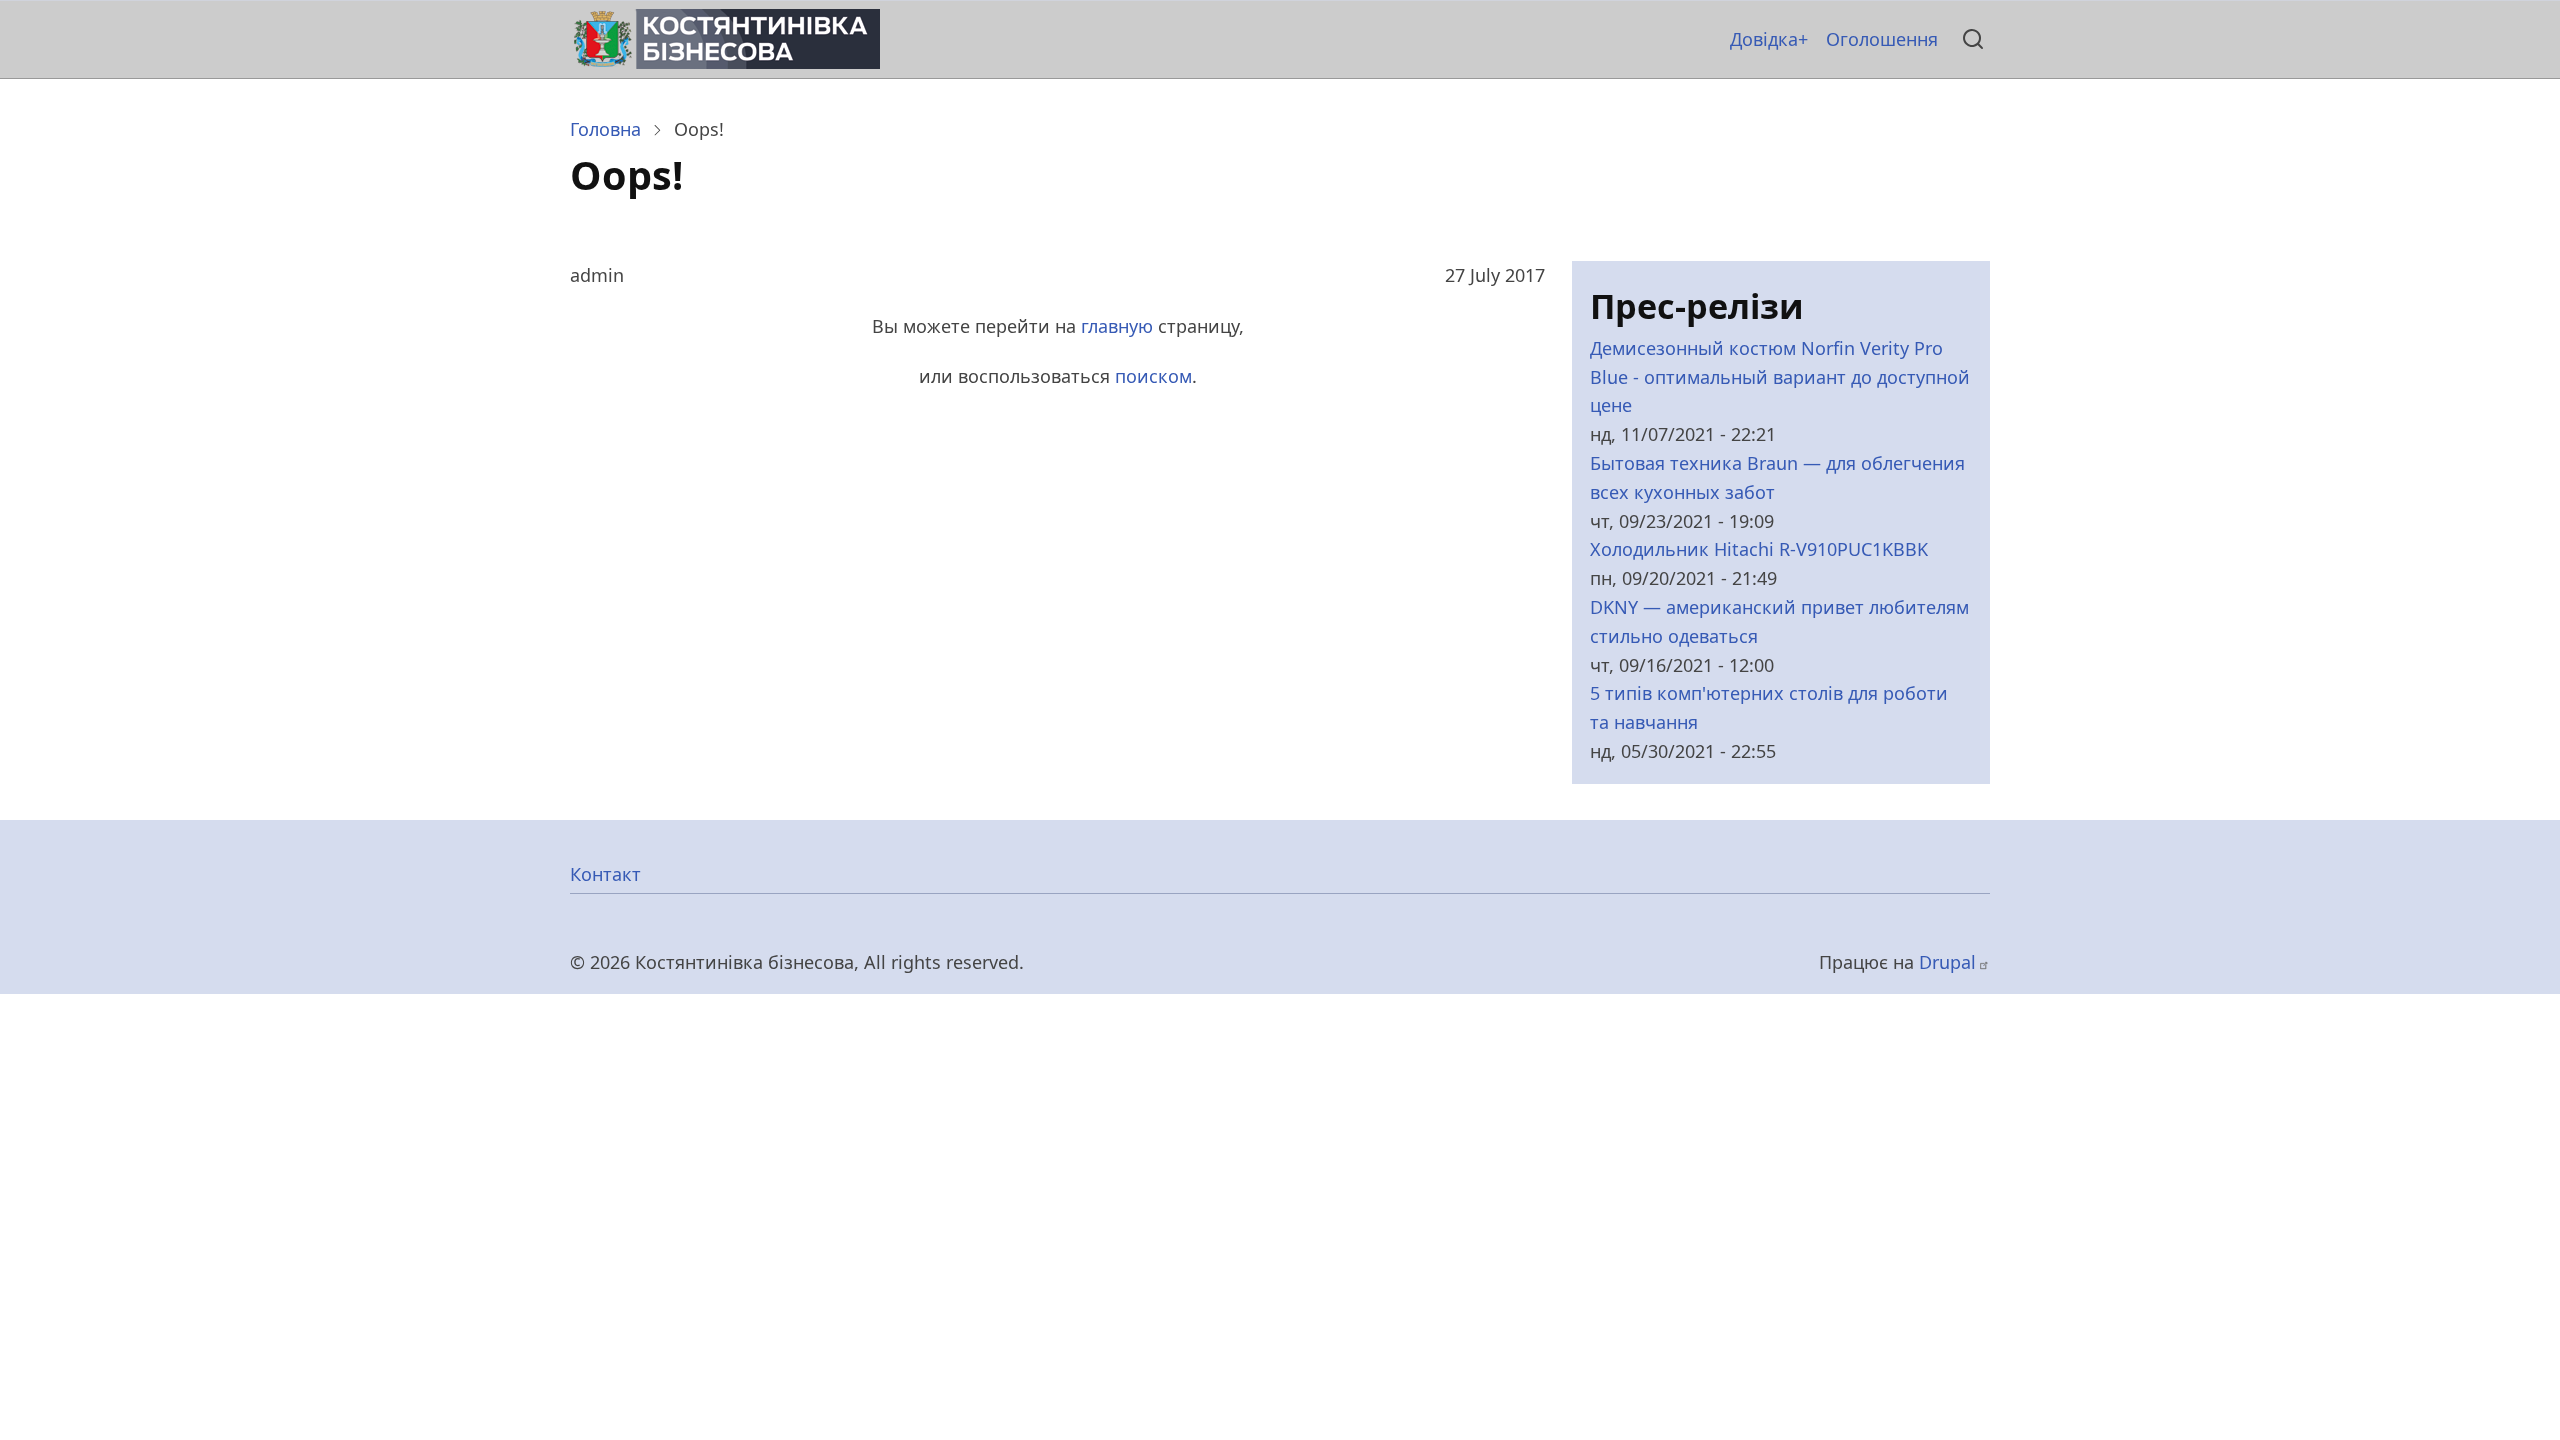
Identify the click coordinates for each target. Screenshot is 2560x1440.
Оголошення (1882, 39)
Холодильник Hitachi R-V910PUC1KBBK (1759, 549)
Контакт (605, 874)
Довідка (1764, 39)
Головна (605, 129)
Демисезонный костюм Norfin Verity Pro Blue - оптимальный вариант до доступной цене (1780, 377)
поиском (1153, 376)
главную (1117, 326)
